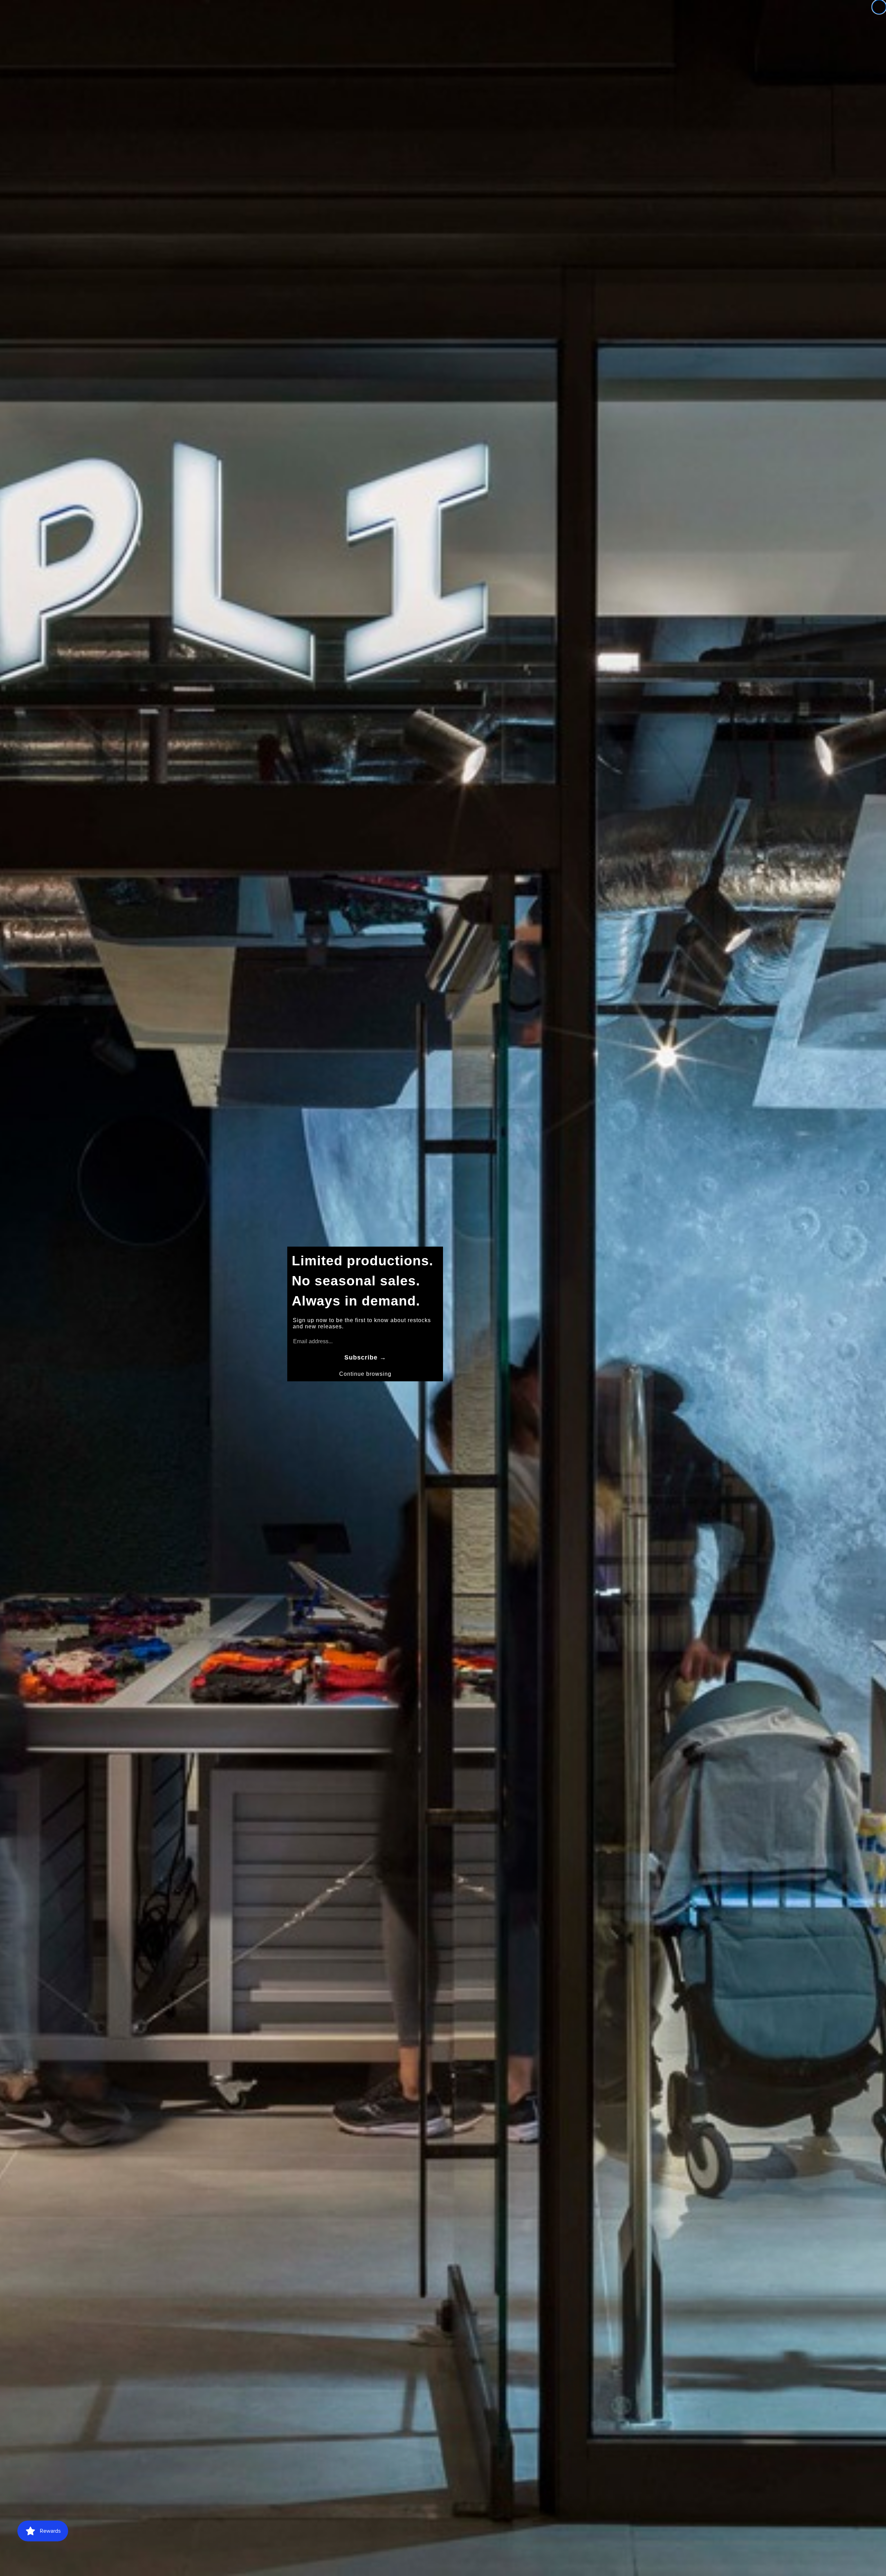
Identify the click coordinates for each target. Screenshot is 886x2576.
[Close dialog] (879, 7)
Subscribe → (365, 1357)
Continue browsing (365, 1374)
